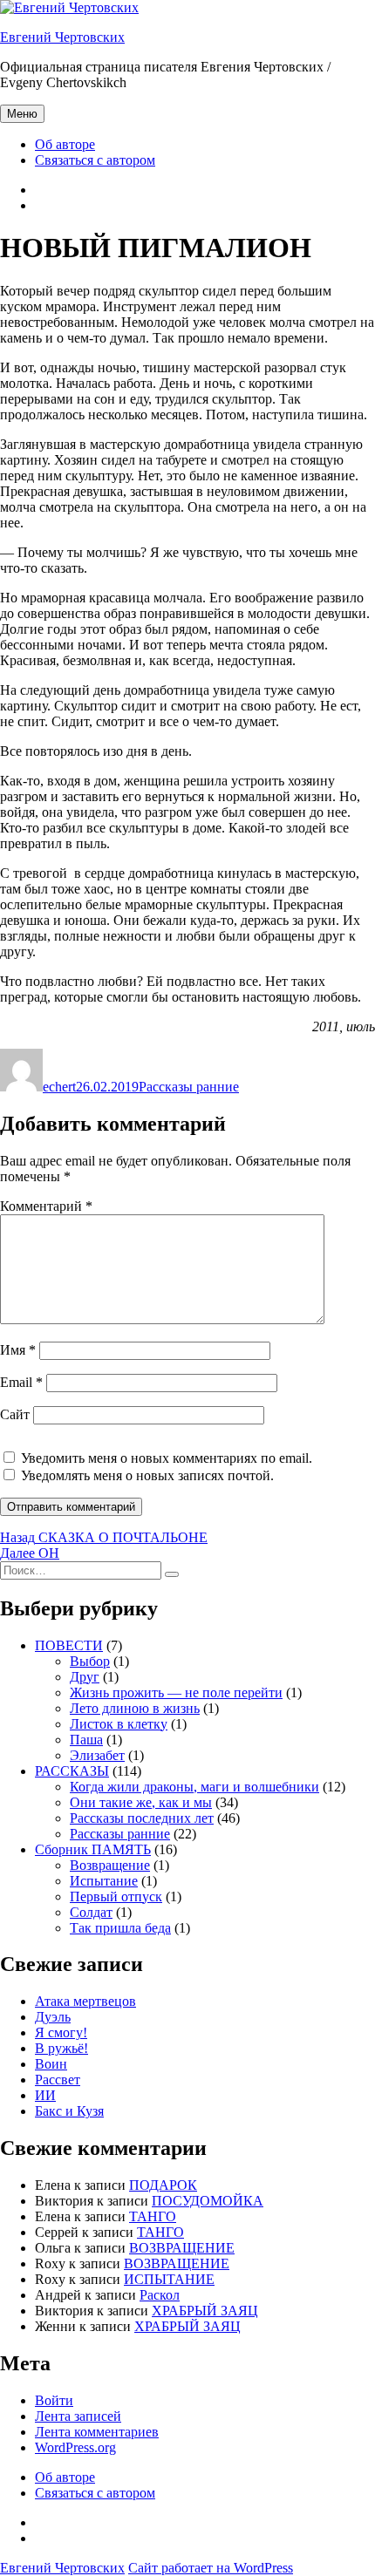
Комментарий (46, 1206)
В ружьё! (61, 2048)
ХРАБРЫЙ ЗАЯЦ (205, 2311)
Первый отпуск (116, 1896)
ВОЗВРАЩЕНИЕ (182, 2248)
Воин (51, 2064)
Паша (86, 1740)
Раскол (160, 2295)
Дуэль (53, 2017)
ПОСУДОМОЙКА (208, 2201)
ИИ (45, 2095)
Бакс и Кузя (69, 2111)
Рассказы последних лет (142, 1818)
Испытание (104, 1881)
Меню (22, 114)
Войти (54, 2400)
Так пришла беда (120, 1928)
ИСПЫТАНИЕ (169, 2279)
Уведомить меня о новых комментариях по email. (167, 1458)
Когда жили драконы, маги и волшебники (194, 1787)
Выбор (90, 1661)
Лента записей (78, 2416)
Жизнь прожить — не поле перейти (176, 1692)
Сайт (15, 1414)
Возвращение (110, 1865)
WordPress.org (75, 2447)
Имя (18, 1350)
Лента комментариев (97, 2432)
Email (21, 1382)
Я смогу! (61, 2032)
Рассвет (58, 2080)
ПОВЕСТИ (69, 1645)
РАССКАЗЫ (72, 1771)
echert (59, 1087)
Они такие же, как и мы (141, 1802)
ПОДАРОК (163, 2185)
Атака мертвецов (85, 2001)
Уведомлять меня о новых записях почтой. (147, 1475)
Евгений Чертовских (62, 37)
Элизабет (97, 1755)
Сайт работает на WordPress (211, 2568)
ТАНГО (153, 2216)
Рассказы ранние (189, 1087)
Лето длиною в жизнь (135, 1708)
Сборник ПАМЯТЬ (93, 1849)
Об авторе (65, 144)
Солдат (91, 1912)
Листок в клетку (119, 1724)
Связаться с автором (95, 160)
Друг (85, 1677)
